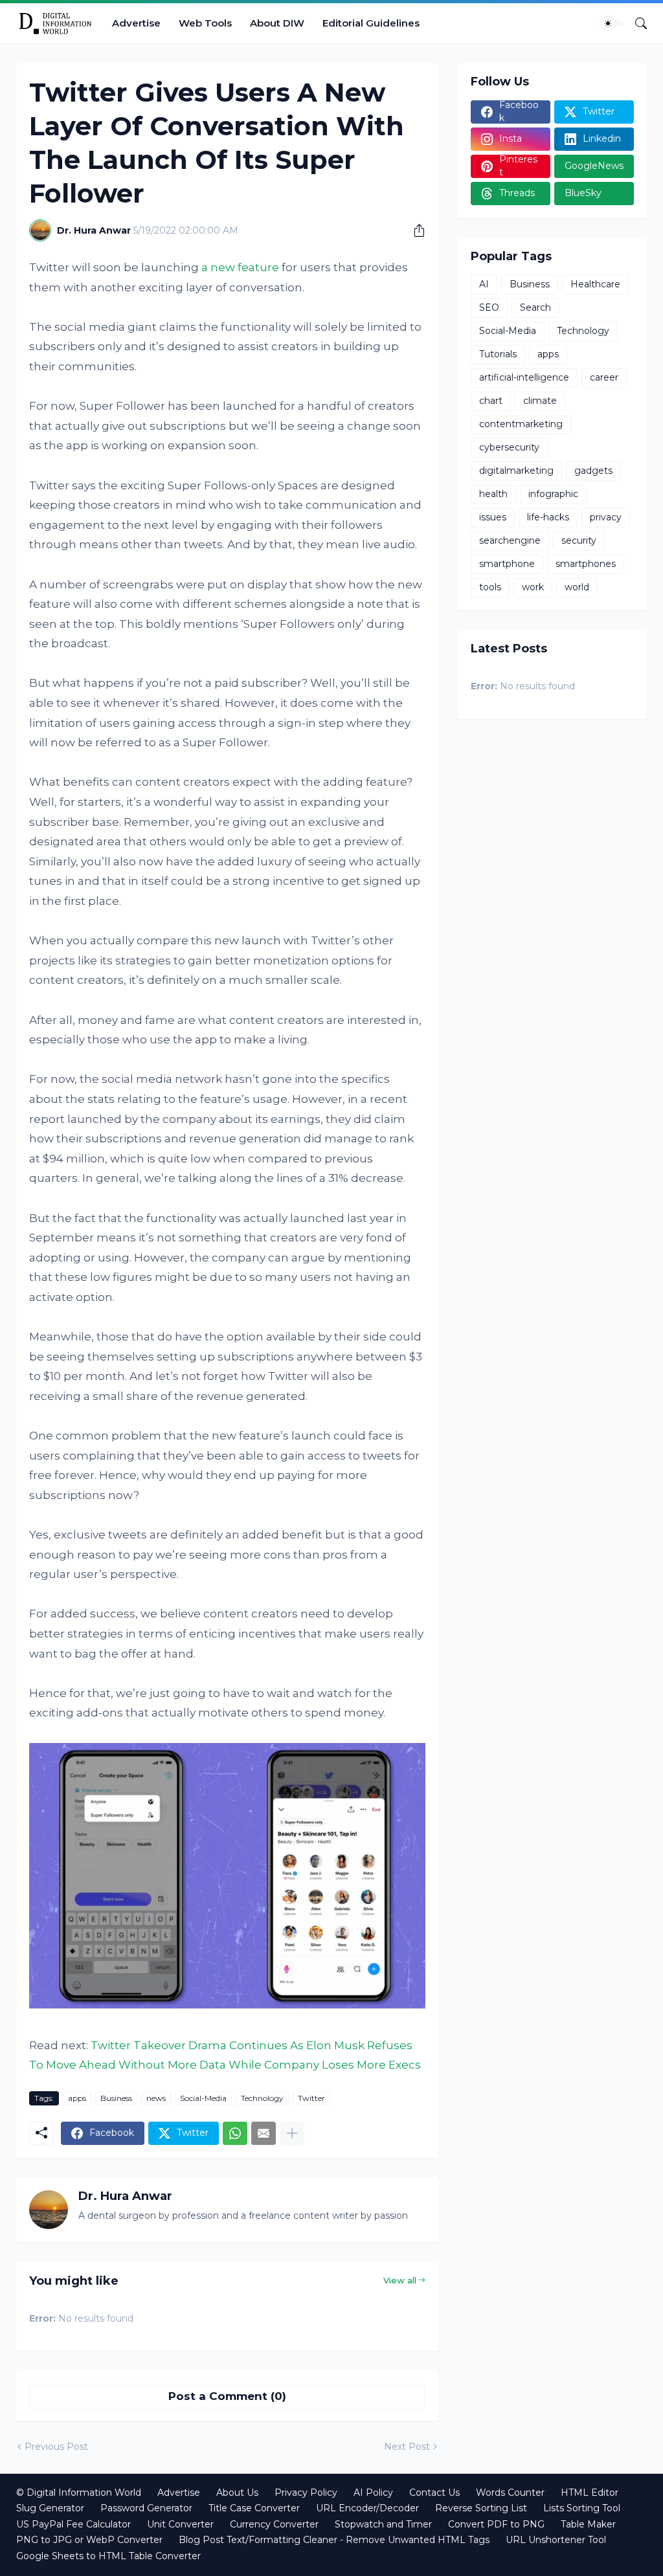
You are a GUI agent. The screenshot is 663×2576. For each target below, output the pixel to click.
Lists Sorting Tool (582, 2508)
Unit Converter (180, 2524)
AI (484, 284)
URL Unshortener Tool (556, 2540)
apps (77, 2098)
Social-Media (203, 2098)
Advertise (136, 23)
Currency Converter (274, 2524)
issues (493, 517)
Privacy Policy (306, 2493)
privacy (606, 517)
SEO (489, 307)
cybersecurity (509, 447)
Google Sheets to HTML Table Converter (108, 2556)
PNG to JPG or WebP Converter (89, 2540)
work (533, 587)
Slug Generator (50, 2508)
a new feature (240, 267)
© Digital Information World (79, 2493)
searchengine (510, 540)
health (493, 494)
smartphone (507, 564)
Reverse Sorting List (481, 2508)
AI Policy (373, 2493)
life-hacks (548, 517)
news (156, 2098)
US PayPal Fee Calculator (73, 2524)
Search (535, 307)
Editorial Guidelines (371, 23)
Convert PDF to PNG (496, 2524)
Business (116, 2098)
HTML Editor (590, 2493)
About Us (237, 2493)
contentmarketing (521, 424)
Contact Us (434, 2493)
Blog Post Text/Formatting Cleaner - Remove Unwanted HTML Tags (334, 2540)
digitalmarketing (516, 471)
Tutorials (498, 354)
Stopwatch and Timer (383, 2524)
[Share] (414, 230)
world (577, 587)
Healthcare (595, 284)
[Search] (636, 23)
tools (490, 587)
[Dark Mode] (612, 23)
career (604, 377)
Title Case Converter (254, 2508)
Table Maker (588, 2524)
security (579, 540)
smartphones (586, 564)
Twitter (311, 2098)
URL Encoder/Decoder (367, 2508)
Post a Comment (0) (227, 2396)
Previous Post (56, 2447)
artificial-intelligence (524, 377)
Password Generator (146, 2508)
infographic (553, 494)
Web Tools (205, 23)
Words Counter (510, 2493)
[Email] (264, 2133)
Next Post (407, 2447)
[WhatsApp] (235, 2133)
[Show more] (292, 2133)
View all (400, 2280)
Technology (262, 2098)
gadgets (593, 471)
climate (540, 401)
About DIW (277, 23)
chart (491, 401)
